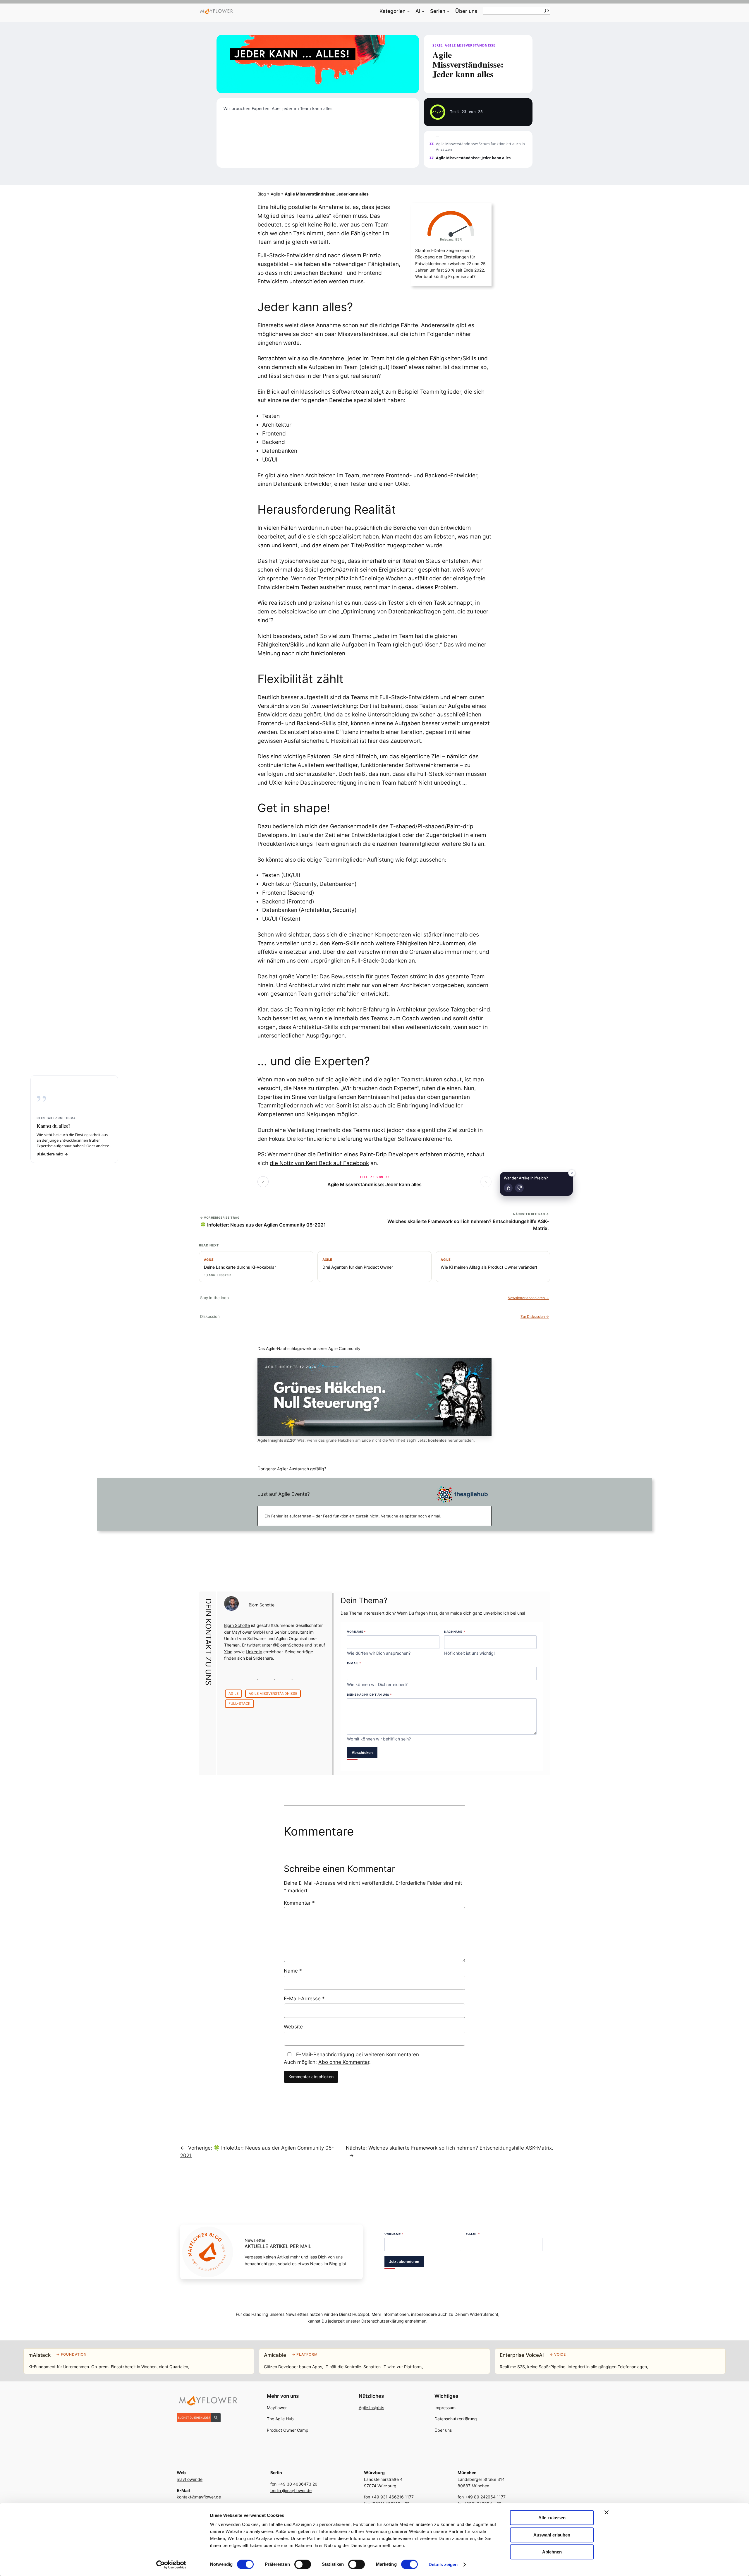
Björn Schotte (262, 1605)
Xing (228, 1652)
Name (293, 1971)
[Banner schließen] (607, 2512)
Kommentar (299, 1903)
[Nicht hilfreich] (519, 1188)
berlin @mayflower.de (291, 2490)
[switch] (303, 2564)
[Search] (547, 11)
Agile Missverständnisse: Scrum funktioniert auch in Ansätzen (480, 147)
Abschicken (362, 1753)
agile (233, 1693)
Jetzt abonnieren (404, 2262)
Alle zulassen (552, 2518)
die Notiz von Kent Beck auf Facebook (319, 1163)
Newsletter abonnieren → (528, 1298)
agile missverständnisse (273, 1693)
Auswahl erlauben (552, 2535)
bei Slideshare (260, 1658)
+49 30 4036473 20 (298, 2484)
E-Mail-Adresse (304, 1999)
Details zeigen (443, 2564)
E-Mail (354, 1663)
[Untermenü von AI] (423, 11)
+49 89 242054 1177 (485, 2497)
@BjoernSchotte (288, 1645)
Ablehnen (552, 2552)
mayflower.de (190, 2479)
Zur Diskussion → (535, 1317)
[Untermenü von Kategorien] (408, 11)
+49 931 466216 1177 (392, 2497)
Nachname (455, 1632)
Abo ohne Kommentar (344, 2062)
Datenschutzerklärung (383, 2321)
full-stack (239, 1703)
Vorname (356, 1632)
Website (293, 2027)
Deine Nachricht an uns (369, 1695)
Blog (262, 194)
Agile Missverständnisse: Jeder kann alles (374, 1184)
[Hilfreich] (508, 1188)
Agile (275, 194)
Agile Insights (371, 2408)
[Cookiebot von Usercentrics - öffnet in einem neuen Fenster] (171, 2565)
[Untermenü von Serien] (448, 11)
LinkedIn (254, 1652)
